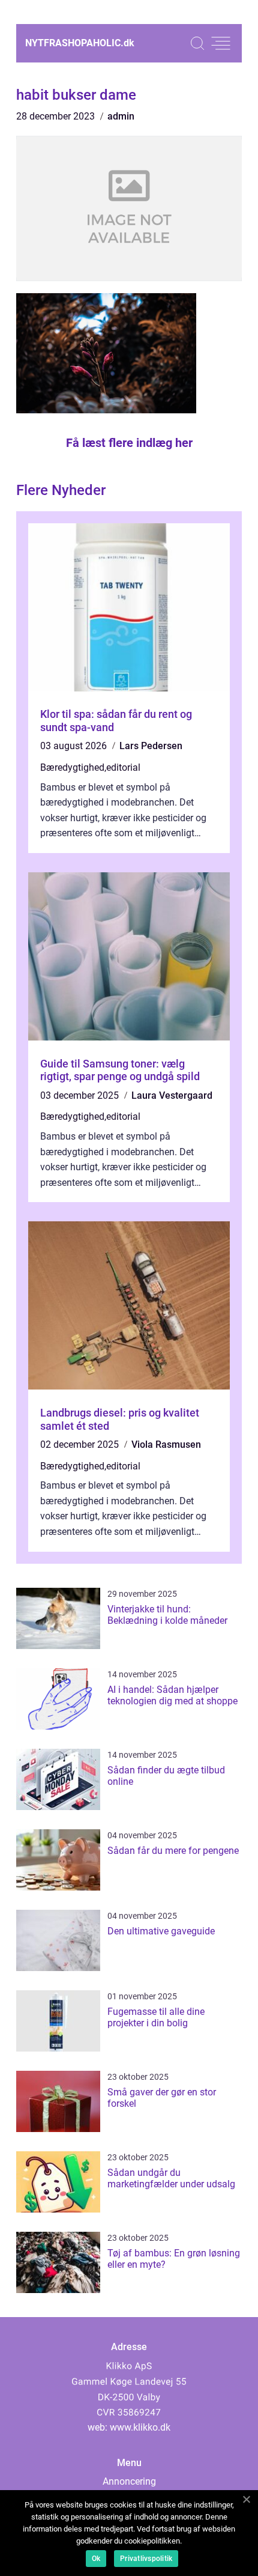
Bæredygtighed (72, 767)
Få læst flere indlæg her (129, 443)
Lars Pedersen (151, 746)
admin (121, 116)
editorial (123, 767)
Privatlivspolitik (146, 2559)
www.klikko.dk (140, 2427)
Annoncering (129, 2481)
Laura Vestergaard (172, 1095)
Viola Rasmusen (166, 1444)
